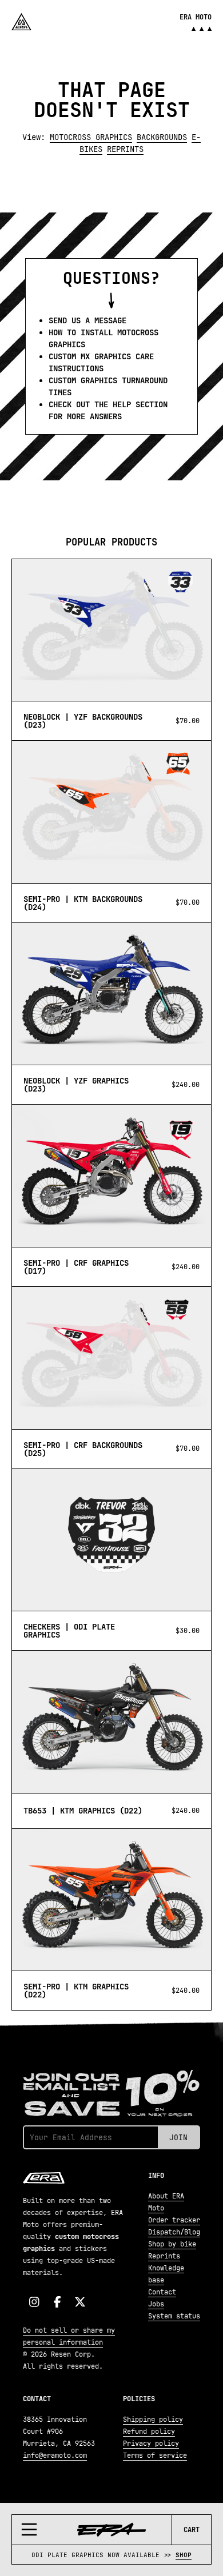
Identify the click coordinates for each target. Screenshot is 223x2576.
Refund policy (149, 2431)
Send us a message (87, 320)
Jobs (156, 2304)
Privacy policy (151, 2443)
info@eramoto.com (55, 2455)
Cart (192, 2530)
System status (174, 2316)
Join (178, 2137)
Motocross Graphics (91, 137)
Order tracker (174, 2220)
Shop (184, 2555)
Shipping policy (153, 2419)
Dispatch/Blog (174, 2232)
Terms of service (155, 2455)
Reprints (125, 149)
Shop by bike (172, 2244)
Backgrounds (162, 137)
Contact (162, 2292)
